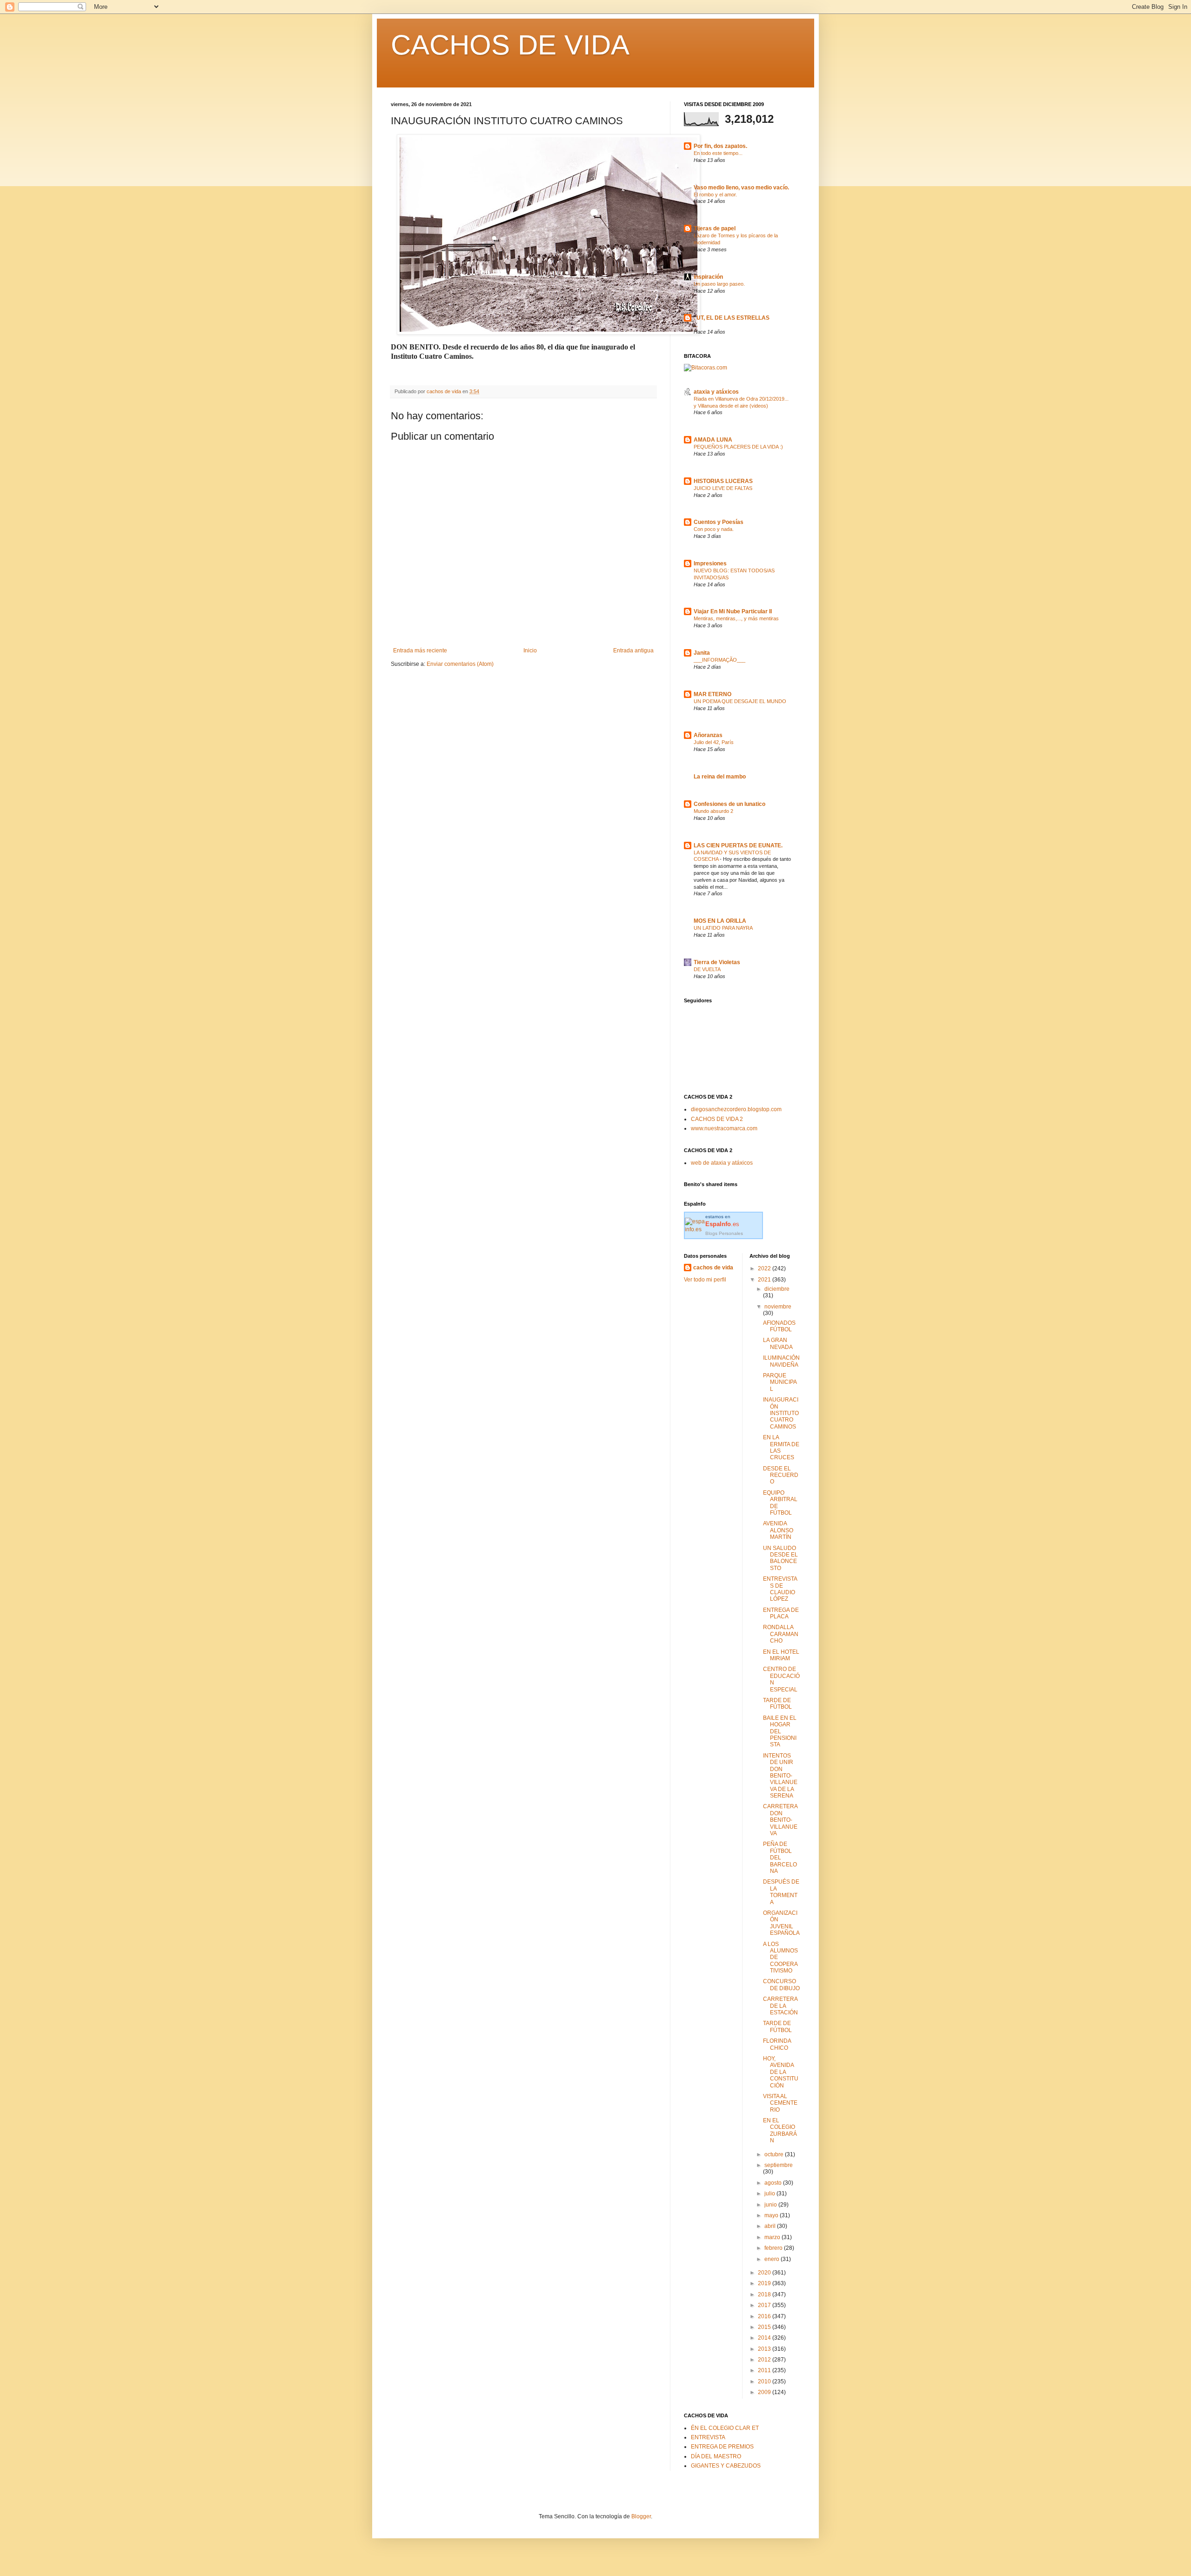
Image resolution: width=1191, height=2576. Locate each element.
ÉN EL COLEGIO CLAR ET (725, 2428)
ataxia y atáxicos (716, 392)
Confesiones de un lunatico (729, 804)
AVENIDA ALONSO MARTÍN (778, 1530)
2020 (765, 2273)
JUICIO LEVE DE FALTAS (723, 488)
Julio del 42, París (714, 742)
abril (771, 2226)
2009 (765, 2392)
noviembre (778, 1307)
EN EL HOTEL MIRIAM (781, 1655)
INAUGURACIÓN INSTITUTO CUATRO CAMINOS (781, 1413)
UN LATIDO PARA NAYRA (723, 928)
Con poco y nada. (714, 529)
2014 (765, 2338)
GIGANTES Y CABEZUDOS (726, 2466)
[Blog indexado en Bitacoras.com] (706, 368)
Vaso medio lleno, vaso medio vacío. (741, 188)
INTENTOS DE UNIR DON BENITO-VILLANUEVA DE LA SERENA (780, 1776)
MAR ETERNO (713, 694)
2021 (765, 1280)
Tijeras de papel (715, 228)
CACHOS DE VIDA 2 (717, 1119)
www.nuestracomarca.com (724, 1128)
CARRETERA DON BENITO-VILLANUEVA (780, 1820)
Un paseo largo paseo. (719, 284)
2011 (765, 2370)
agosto (774, 2183)
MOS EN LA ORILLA (720, 921)
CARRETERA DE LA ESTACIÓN (780, 2006)
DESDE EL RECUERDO (781, 1475)
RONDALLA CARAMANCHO (781, 1634)
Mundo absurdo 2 (713, 811)
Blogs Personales (724, 1233)
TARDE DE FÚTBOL (777, 1704)
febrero (774, 2248)
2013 (765, 2349)
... (696, 325)
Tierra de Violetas (717, 962)
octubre (775, 2154)
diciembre (777, 1289)
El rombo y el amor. (715, 195)
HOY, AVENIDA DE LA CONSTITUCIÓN (781, 2072)
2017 (765, 2305)
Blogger (641, 2516)
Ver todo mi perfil (705, 1280)
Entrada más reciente (420, 651)
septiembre (779, 2165)
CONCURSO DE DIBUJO (781, 1985)
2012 (765, 2360)
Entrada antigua (633, 651)
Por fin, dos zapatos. (720, 146)
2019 (765, 2283)
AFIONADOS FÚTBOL (779, 1326)
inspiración (708, 277)
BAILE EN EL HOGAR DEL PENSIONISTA (780, 1731)
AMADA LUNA (713, 440)
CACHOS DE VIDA (510, 45)
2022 (765, 1268)
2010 (765, 2381)
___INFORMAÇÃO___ (719, 660)
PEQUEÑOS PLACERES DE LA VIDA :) (738, 447)
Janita (702, 653)
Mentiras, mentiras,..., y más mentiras (736, 618)
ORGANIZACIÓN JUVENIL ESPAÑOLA (781, 1923)
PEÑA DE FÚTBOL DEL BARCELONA (780, 1858)
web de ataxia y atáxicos (722, 1163)
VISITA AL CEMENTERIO (780, 2103)
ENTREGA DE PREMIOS (722, 2447)
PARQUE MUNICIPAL (780, 1382)
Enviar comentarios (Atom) (460, 664)
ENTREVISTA (708, 2437)
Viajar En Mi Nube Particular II (733, 611)
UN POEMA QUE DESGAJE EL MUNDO (740, 701)
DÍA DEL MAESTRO (716, 2456)
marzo (773, 2237)
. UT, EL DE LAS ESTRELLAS (732, 318)
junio (771, 2205)
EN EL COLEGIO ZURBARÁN (780, 2130)
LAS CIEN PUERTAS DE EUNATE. (738, 845)
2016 (765, 2316)
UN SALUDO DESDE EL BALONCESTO (780, 1558)
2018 (765, 2294)
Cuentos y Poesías (719, 522)
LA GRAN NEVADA (778, 1343)
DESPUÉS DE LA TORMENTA (781, 1892)
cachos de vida (713, 1268)
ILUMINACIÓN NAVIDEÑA (781, 1361)
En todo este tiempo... (718, 153)
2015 (765, 2327)
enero (773, 2259)
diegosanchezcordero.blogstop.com (736, 1109)
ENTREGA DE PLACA (781, 1613)
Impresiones (710, 563)
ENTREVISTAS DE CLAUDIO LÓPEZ (780, 1589)
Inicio (530, 651)
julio (770, 2194)
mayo (772, 2215)
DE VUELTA (707, 969)
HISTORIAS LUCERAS (723, 481)
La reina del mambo (720, 777)
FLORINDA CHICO (777, 2044)
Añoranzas (708, 735)
